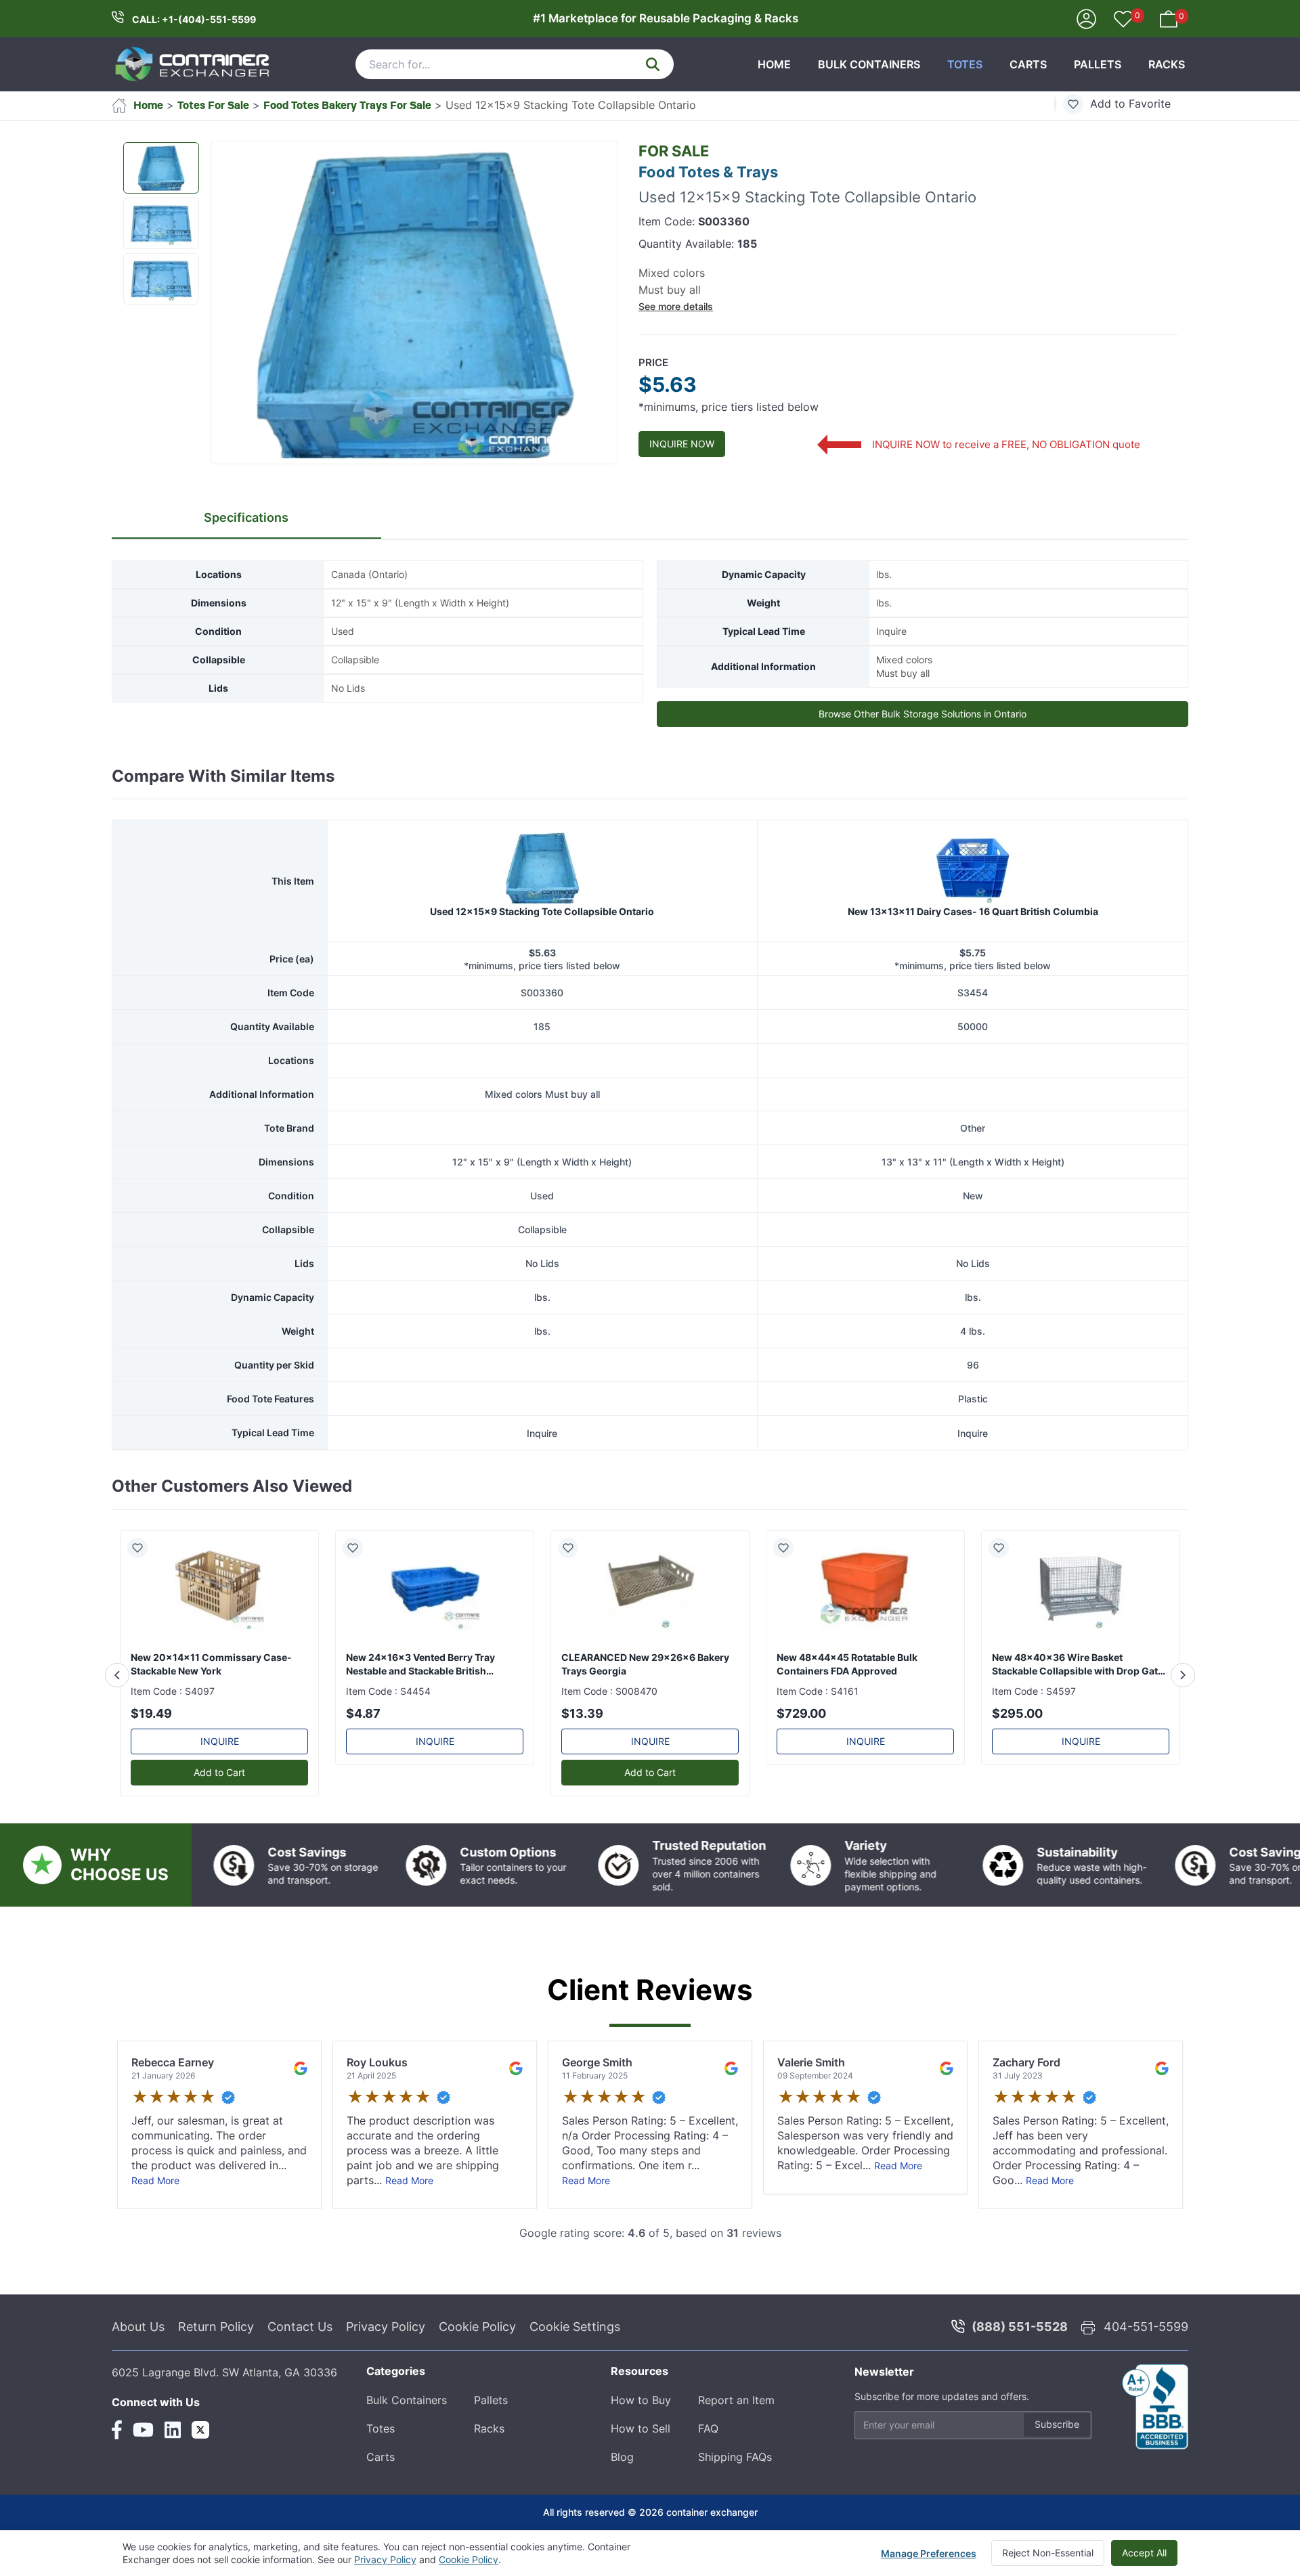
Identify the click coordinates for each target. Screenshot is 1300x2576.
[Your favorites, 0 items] (1123, 20)
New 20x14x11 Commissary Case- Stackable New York (211, 1664)
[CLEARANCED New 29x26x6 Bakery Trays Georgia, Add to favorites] (573, 1548)
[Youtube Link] (143, 2430)
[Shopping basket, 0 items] (1169, 18)
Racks (1167, 64)
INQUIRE (220, 1741)
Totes (965, 64)
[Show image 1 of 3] (161, 168)
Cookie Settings (575, 2327)
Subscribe (1057, 2424)
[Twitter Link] (200, 2430)
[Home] (193, 64)
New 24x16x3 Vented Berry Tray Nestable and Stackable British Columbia (420, 1665)
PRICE (653, 362)
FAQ (708, 2428)
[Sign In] (1086, 18)
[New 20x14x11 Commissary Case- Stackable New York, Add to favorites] (143, 1548)
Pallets (1098, 64)
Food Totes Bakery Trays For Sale (347, 105)
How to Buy (641, 2400)
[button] (414, 303)
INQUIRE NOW (682, 444)
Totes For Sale (213, 105)
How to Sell (641, 2428)
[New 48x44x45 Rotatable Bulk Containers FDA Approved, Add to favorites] (789, 1548)
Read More (155, 2180)
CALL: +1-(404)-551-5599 (194, 19)
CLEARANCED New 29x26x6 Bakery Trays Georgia (645, 1664)
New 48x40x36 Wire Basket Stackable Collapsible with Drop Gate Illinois (1078, 1665)
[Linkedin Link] (173, 2430)
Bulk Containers (869, 64)
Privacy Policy (386, 2327)
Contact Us (300, 2327)
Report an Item (736, 2400)
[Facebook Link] (117, 2430)
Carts (1028, 64)
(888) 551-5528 (1020, 2327)
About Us (138, 2327)
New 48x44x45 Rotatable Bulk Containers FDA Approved (847, 1664)
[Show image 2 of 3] (161, 223)
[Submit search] (653, 64)
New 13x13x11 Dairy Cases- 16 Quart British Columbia (973, 911)
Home (774, 64)
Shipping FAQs (735, 2457)
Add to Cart (219, 1772)
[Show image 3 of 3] (161, 279)
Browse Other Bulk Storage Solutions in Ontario (923, 714)
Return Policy (216, 2327)
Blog (622, 2457)
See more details (676, 306)
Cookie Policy (477, 2327)
